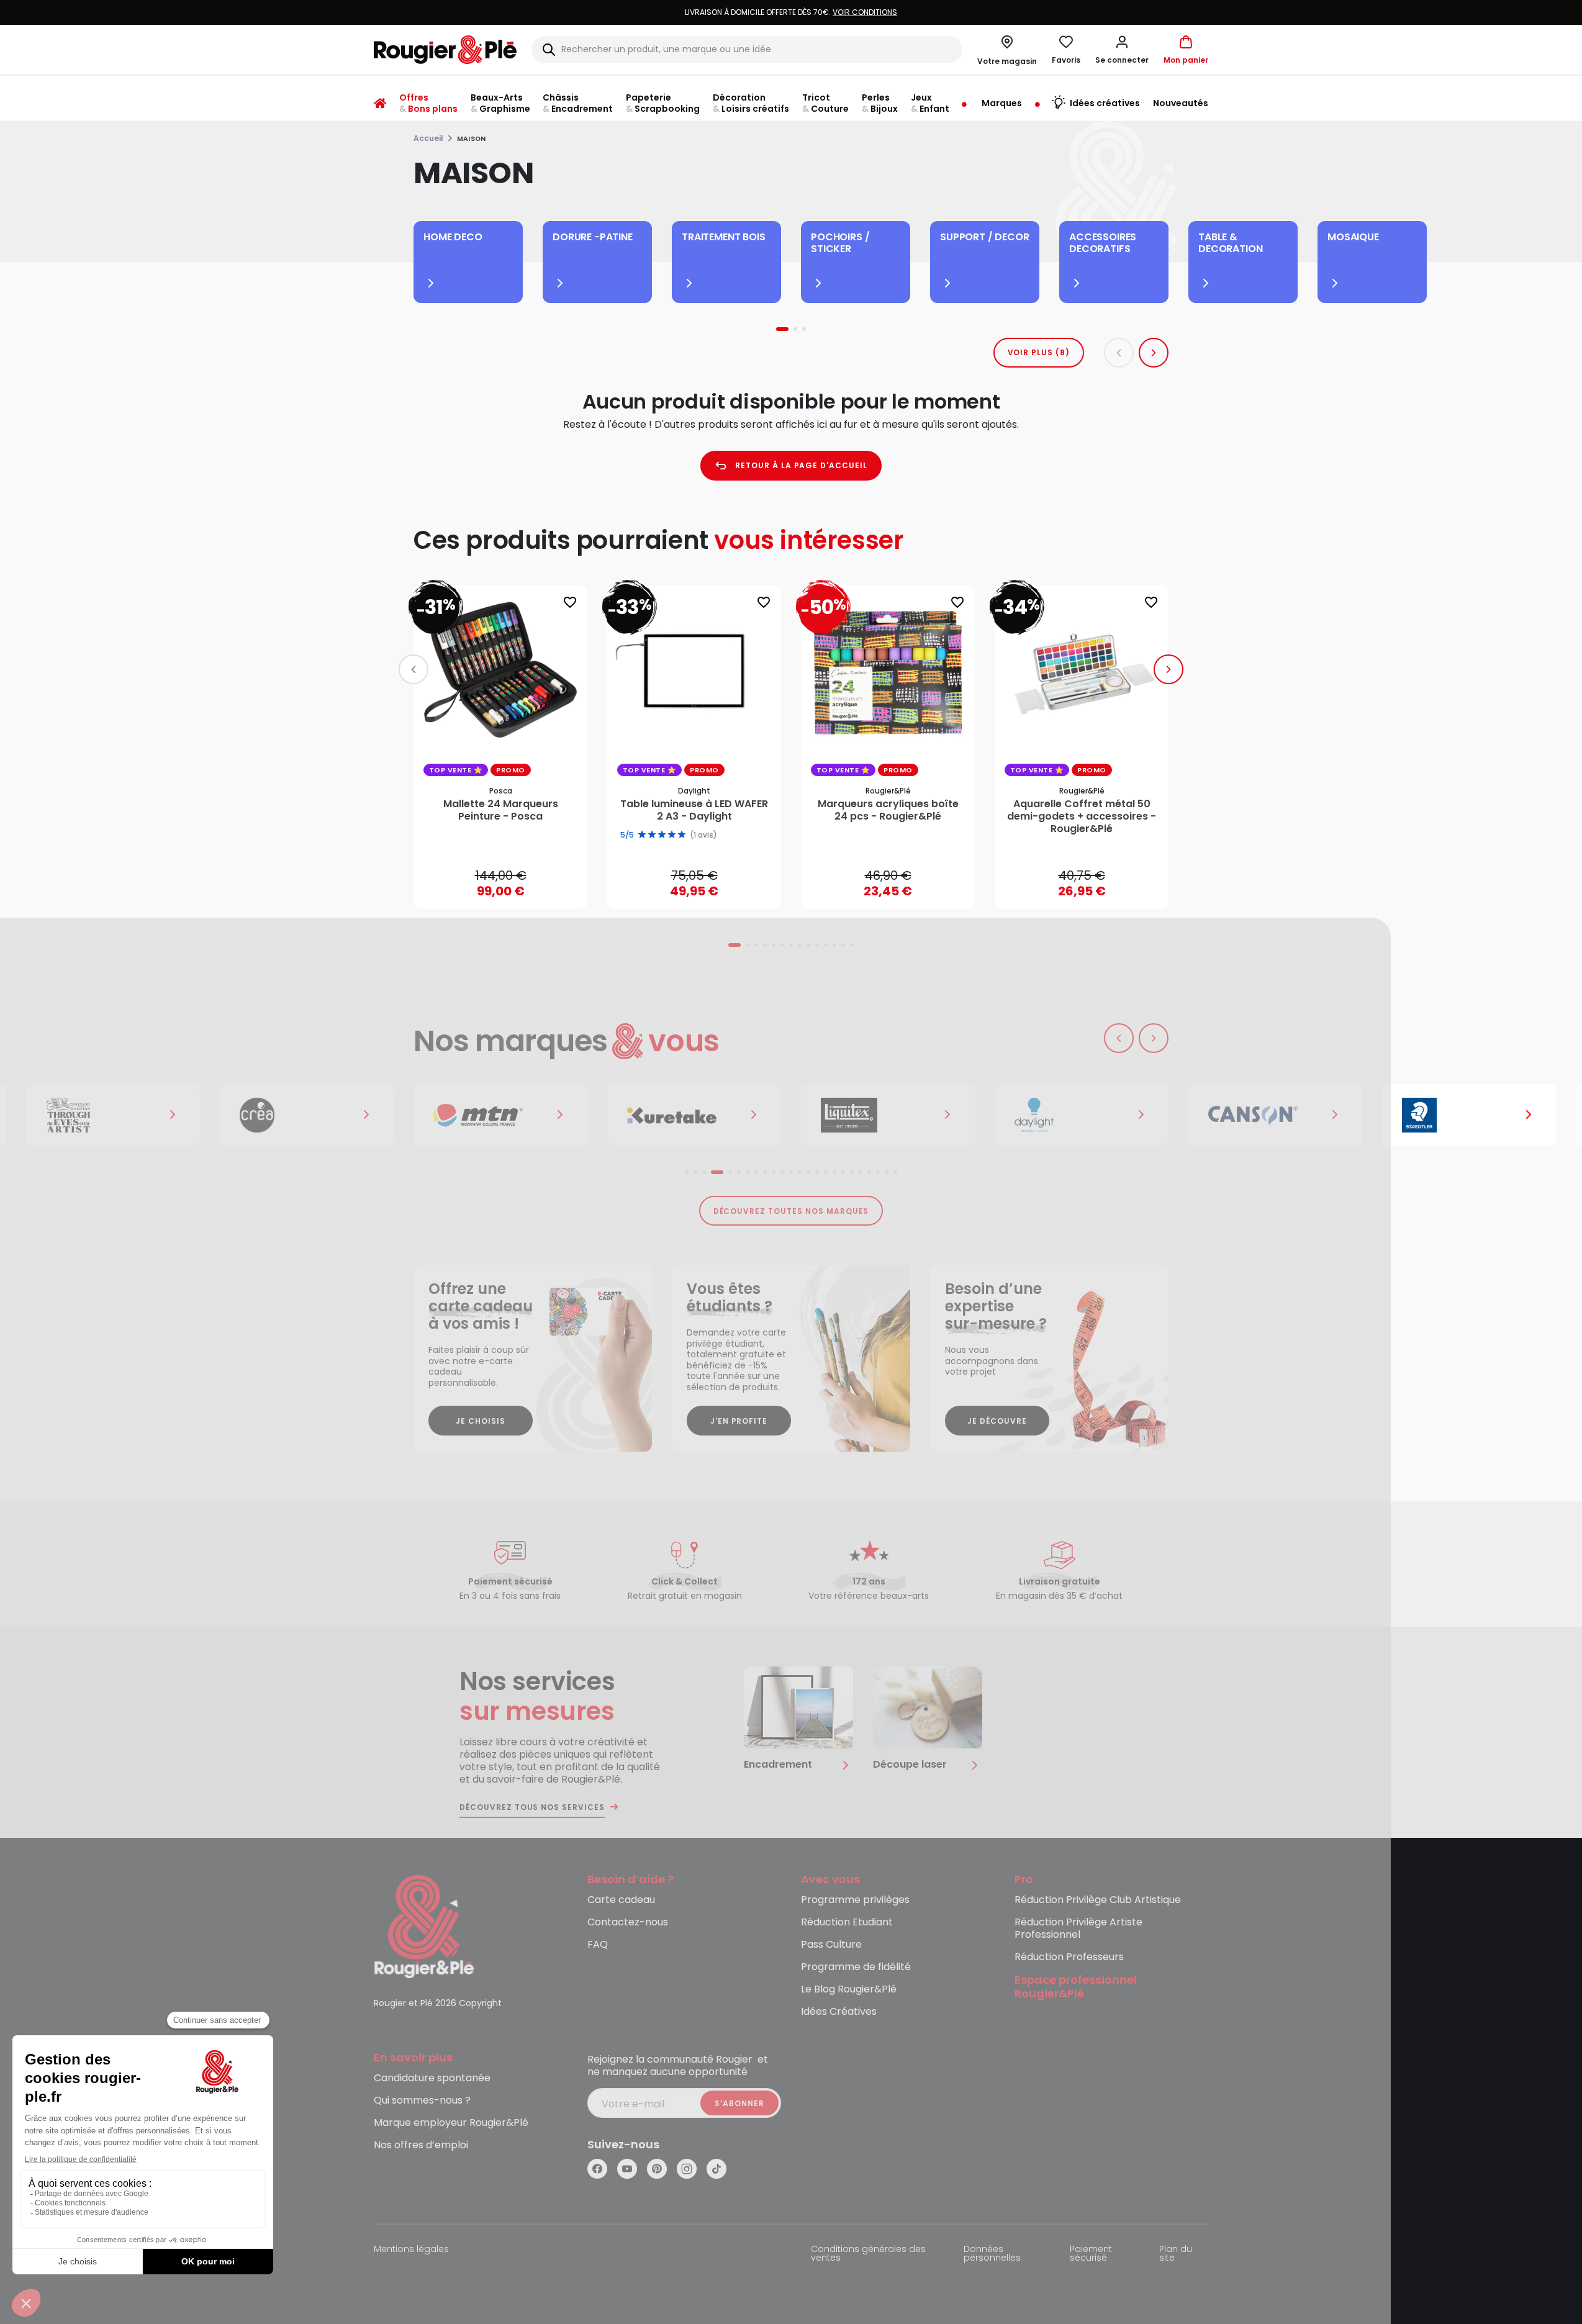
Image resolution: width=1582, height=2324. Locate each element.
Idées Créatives (839, 2012)
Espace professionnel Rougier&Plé (1076, 1987)
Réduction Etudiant (847, 1923)
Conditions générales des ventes (868, 2254)
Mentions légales (411, 2250)
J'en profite (739, 1421)
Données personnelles (992, 2254)
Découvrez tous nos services (532, 1807)
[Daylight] (1082, 1115)
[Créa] (307, 1115)
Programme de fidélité (856, 1967)
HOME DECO (453, 237)
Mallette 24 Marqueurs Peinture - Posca (501, 810)
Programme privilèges (855, 1900)
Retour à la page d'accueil (801, 465)
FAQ (598, 1945)
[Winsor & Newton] (113, 1115)
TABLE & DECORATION (1230, 243)
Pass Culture (831, 1945)
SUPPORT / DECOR (985, 237)
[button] (1122, 50)
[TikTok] (716, 2169)
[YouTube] (627, 2169)
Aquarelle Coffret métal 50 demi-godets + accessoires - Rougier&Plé (1082, 816)
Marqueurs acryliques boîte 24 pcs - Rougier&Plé (888, 810)
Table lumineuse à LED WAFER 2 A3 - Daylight (694, 810)
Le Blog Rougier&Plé (849, 1990)
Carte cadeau (621, 1900)
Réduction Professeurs (1069, 1957)
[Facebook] (597, 2169)
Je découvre (997, 1421)
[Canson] (1275, 1115)
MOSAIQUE (1353, 237)
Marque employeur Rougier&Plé (451, 2123)
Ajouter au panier (511, 888)
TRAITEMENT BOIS (724, 237)
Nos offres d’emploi (421, 2145)
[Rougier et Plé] (424, 1926)
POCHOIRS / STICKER (840, 243)
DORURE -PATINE (593, 237)
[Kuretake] (694, 1115)
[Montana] (500, 1115)
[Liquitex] (888, 1115)
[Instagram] (687, 2169)
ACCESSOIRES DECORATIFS (1103, 243)
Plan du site (1176, 2254)
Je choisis (481, 1421)
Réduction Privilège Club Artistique (1098, 1900)
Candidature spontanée (432, 2078)
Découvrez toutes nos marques (791, 1211)
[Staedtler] (1469, 1115)
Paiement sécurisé (1091, 2254)
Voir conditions (865, 12)
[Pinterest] (657, 2169)
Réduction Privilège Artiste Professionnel (1078, 1929)
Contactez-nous (628, 1923)
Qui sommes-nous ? (422, 2101)
